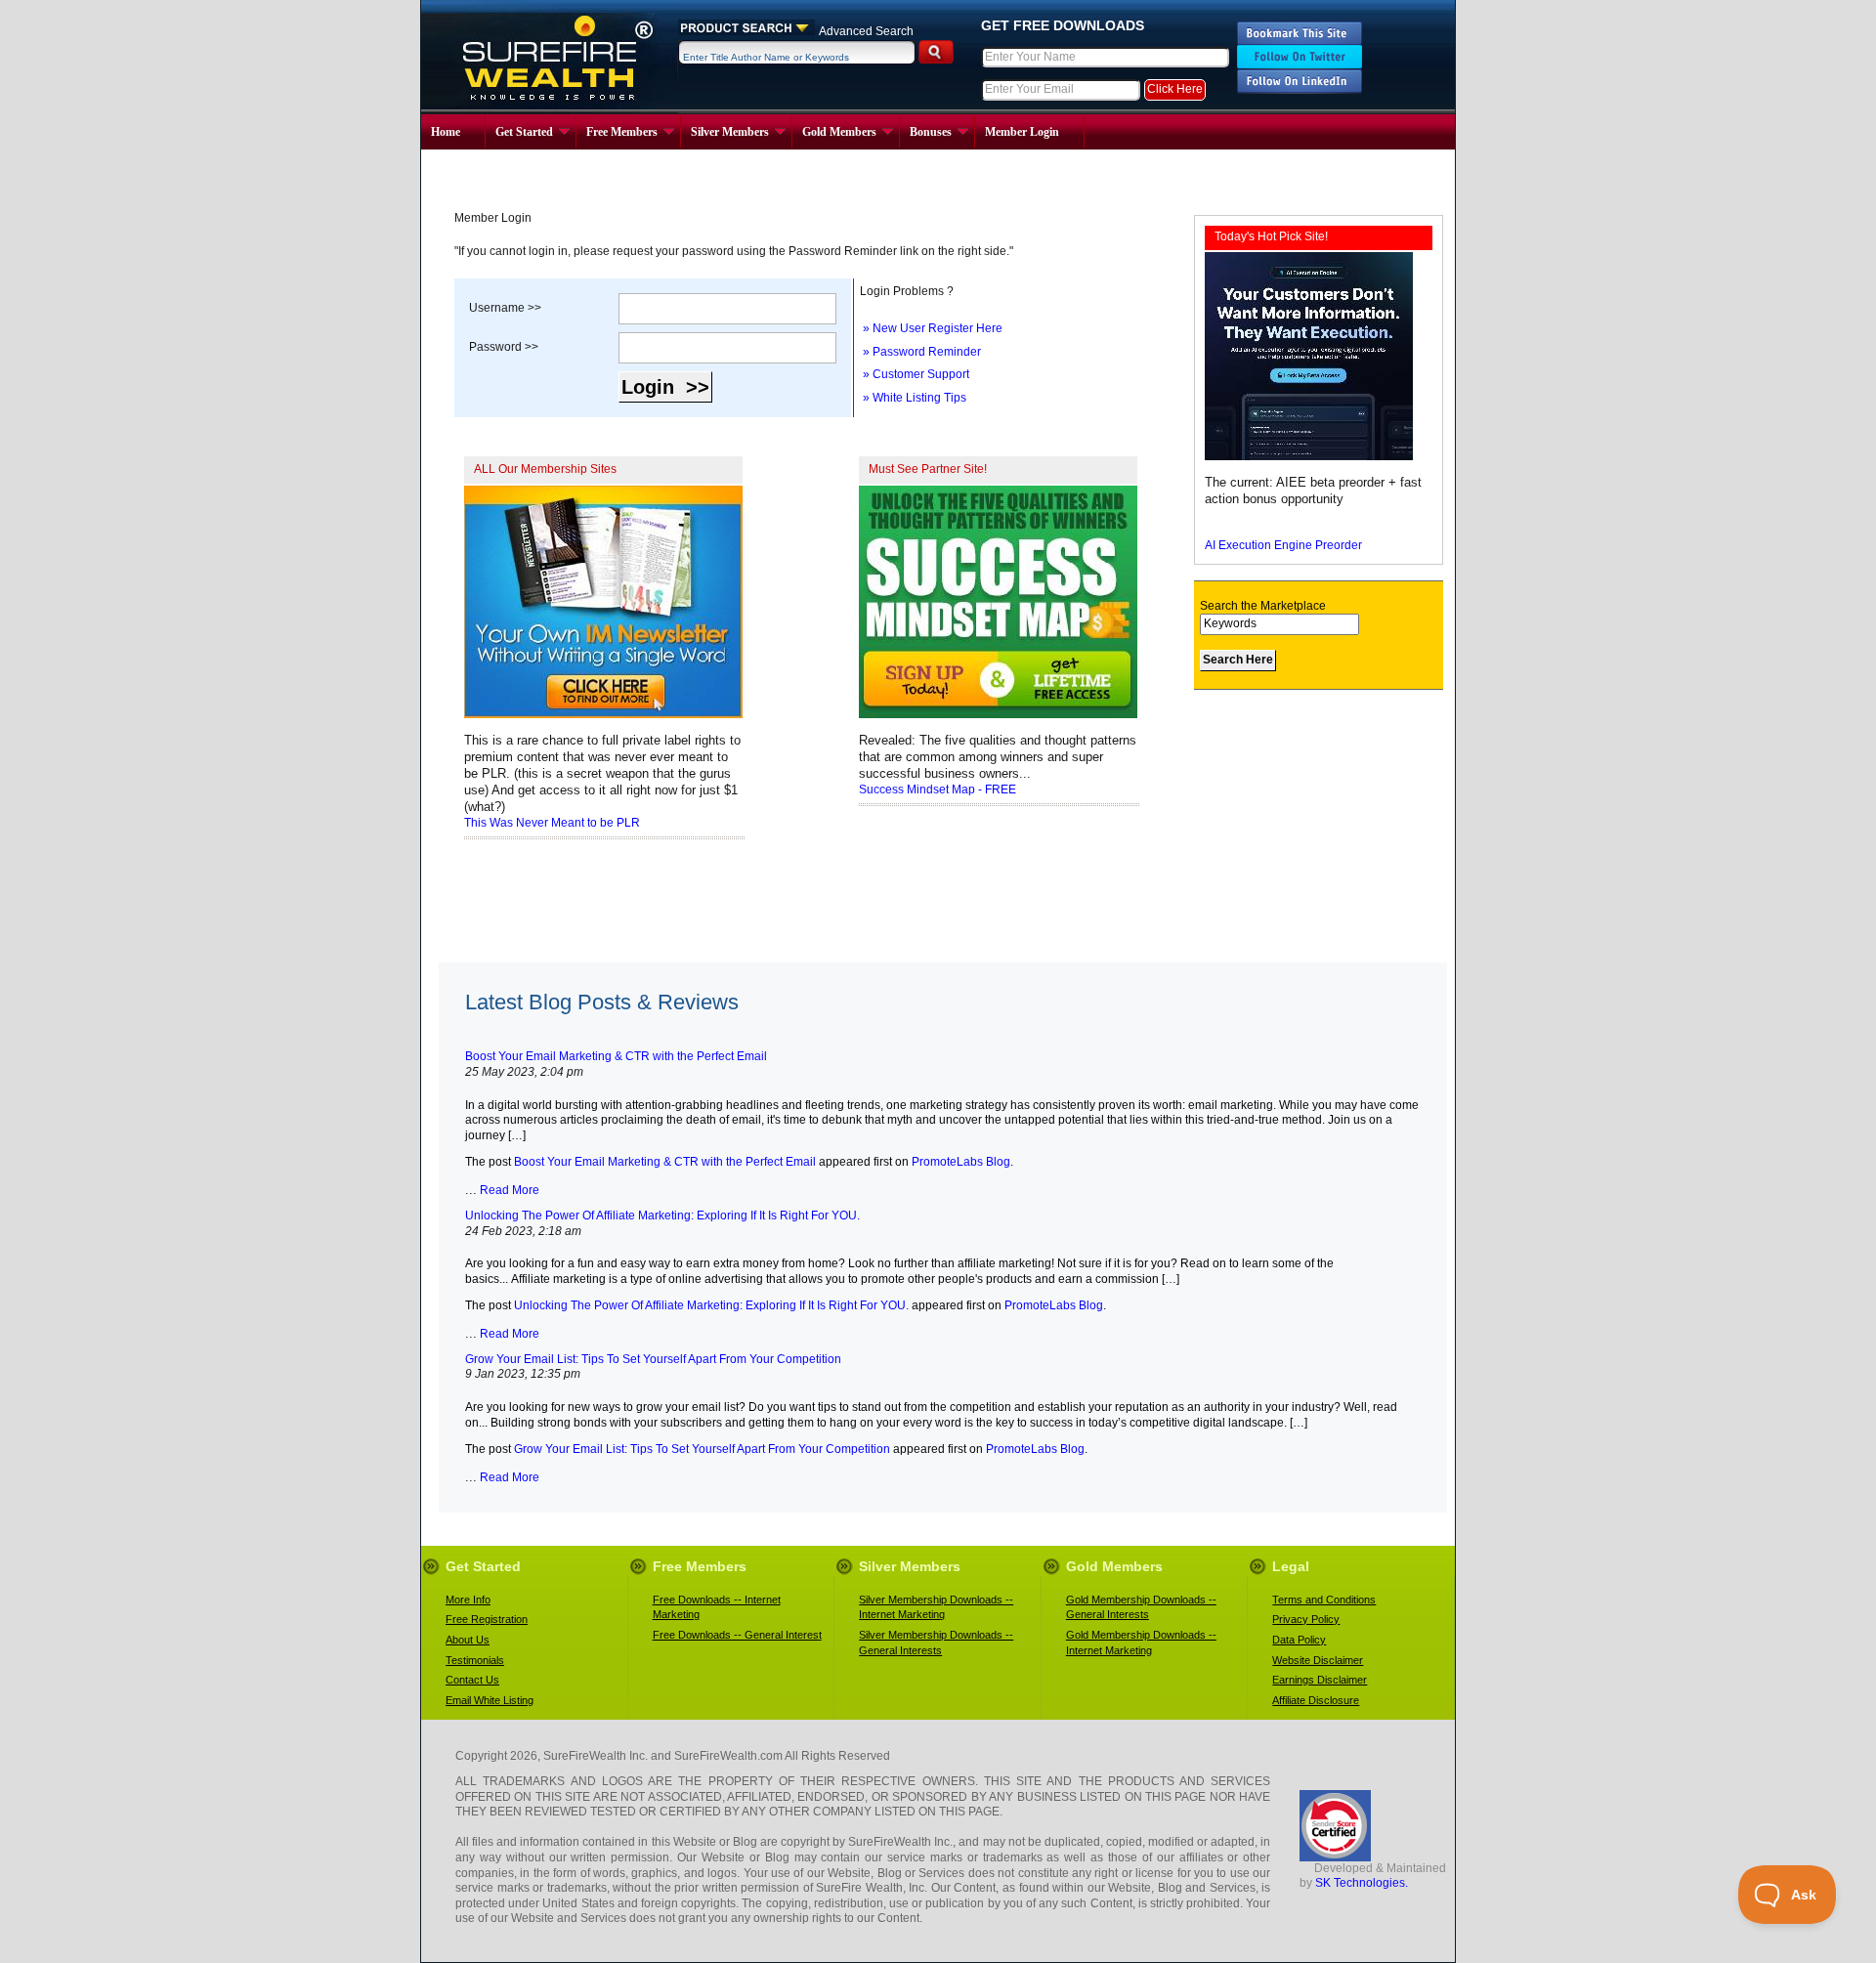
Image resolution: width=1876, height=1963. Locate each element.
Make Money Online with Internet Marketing (550, 57)
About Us (468, 1640)
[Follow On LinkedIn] (1300, 90)
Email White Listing (490, 1700)
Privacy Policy (1306, 1619)
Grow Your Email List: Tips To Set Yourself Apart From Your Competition (702, 1449)
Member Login (1022, 132)
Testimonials (475, 1660)
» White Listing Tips (913, 398)
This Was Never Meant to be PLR (552, 823)
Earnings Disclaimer (1320, 1680)
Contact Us (472, 1680)
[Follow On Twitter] (1300, 65)
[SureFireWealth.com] (1300, 41)
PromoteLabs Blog (961, 1162)
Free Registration (487, 1619)
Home (446, 132)
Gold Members (839, 132)
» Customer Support (915, 374)
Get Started (524, 132)
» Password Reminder (920, 352)
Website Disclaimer (1318, 1660)
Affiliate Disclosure (1316, 1700)
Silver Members (730, 132)
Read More (508, 1190)
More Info (468, 1600)
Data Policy (1299, 1640)
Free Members (622, 132)
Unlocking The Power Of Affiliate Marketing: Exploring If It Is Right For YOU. (711, 1305)
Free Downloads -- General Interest (737, 1635)
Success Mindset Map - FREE (938, 789)
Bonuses (931, 132)
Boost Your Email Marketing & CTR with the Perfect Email (665, 1162)
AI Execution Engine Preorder (1283, 545)
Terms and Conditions (1324, 1600)
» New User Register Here (931, 328)
